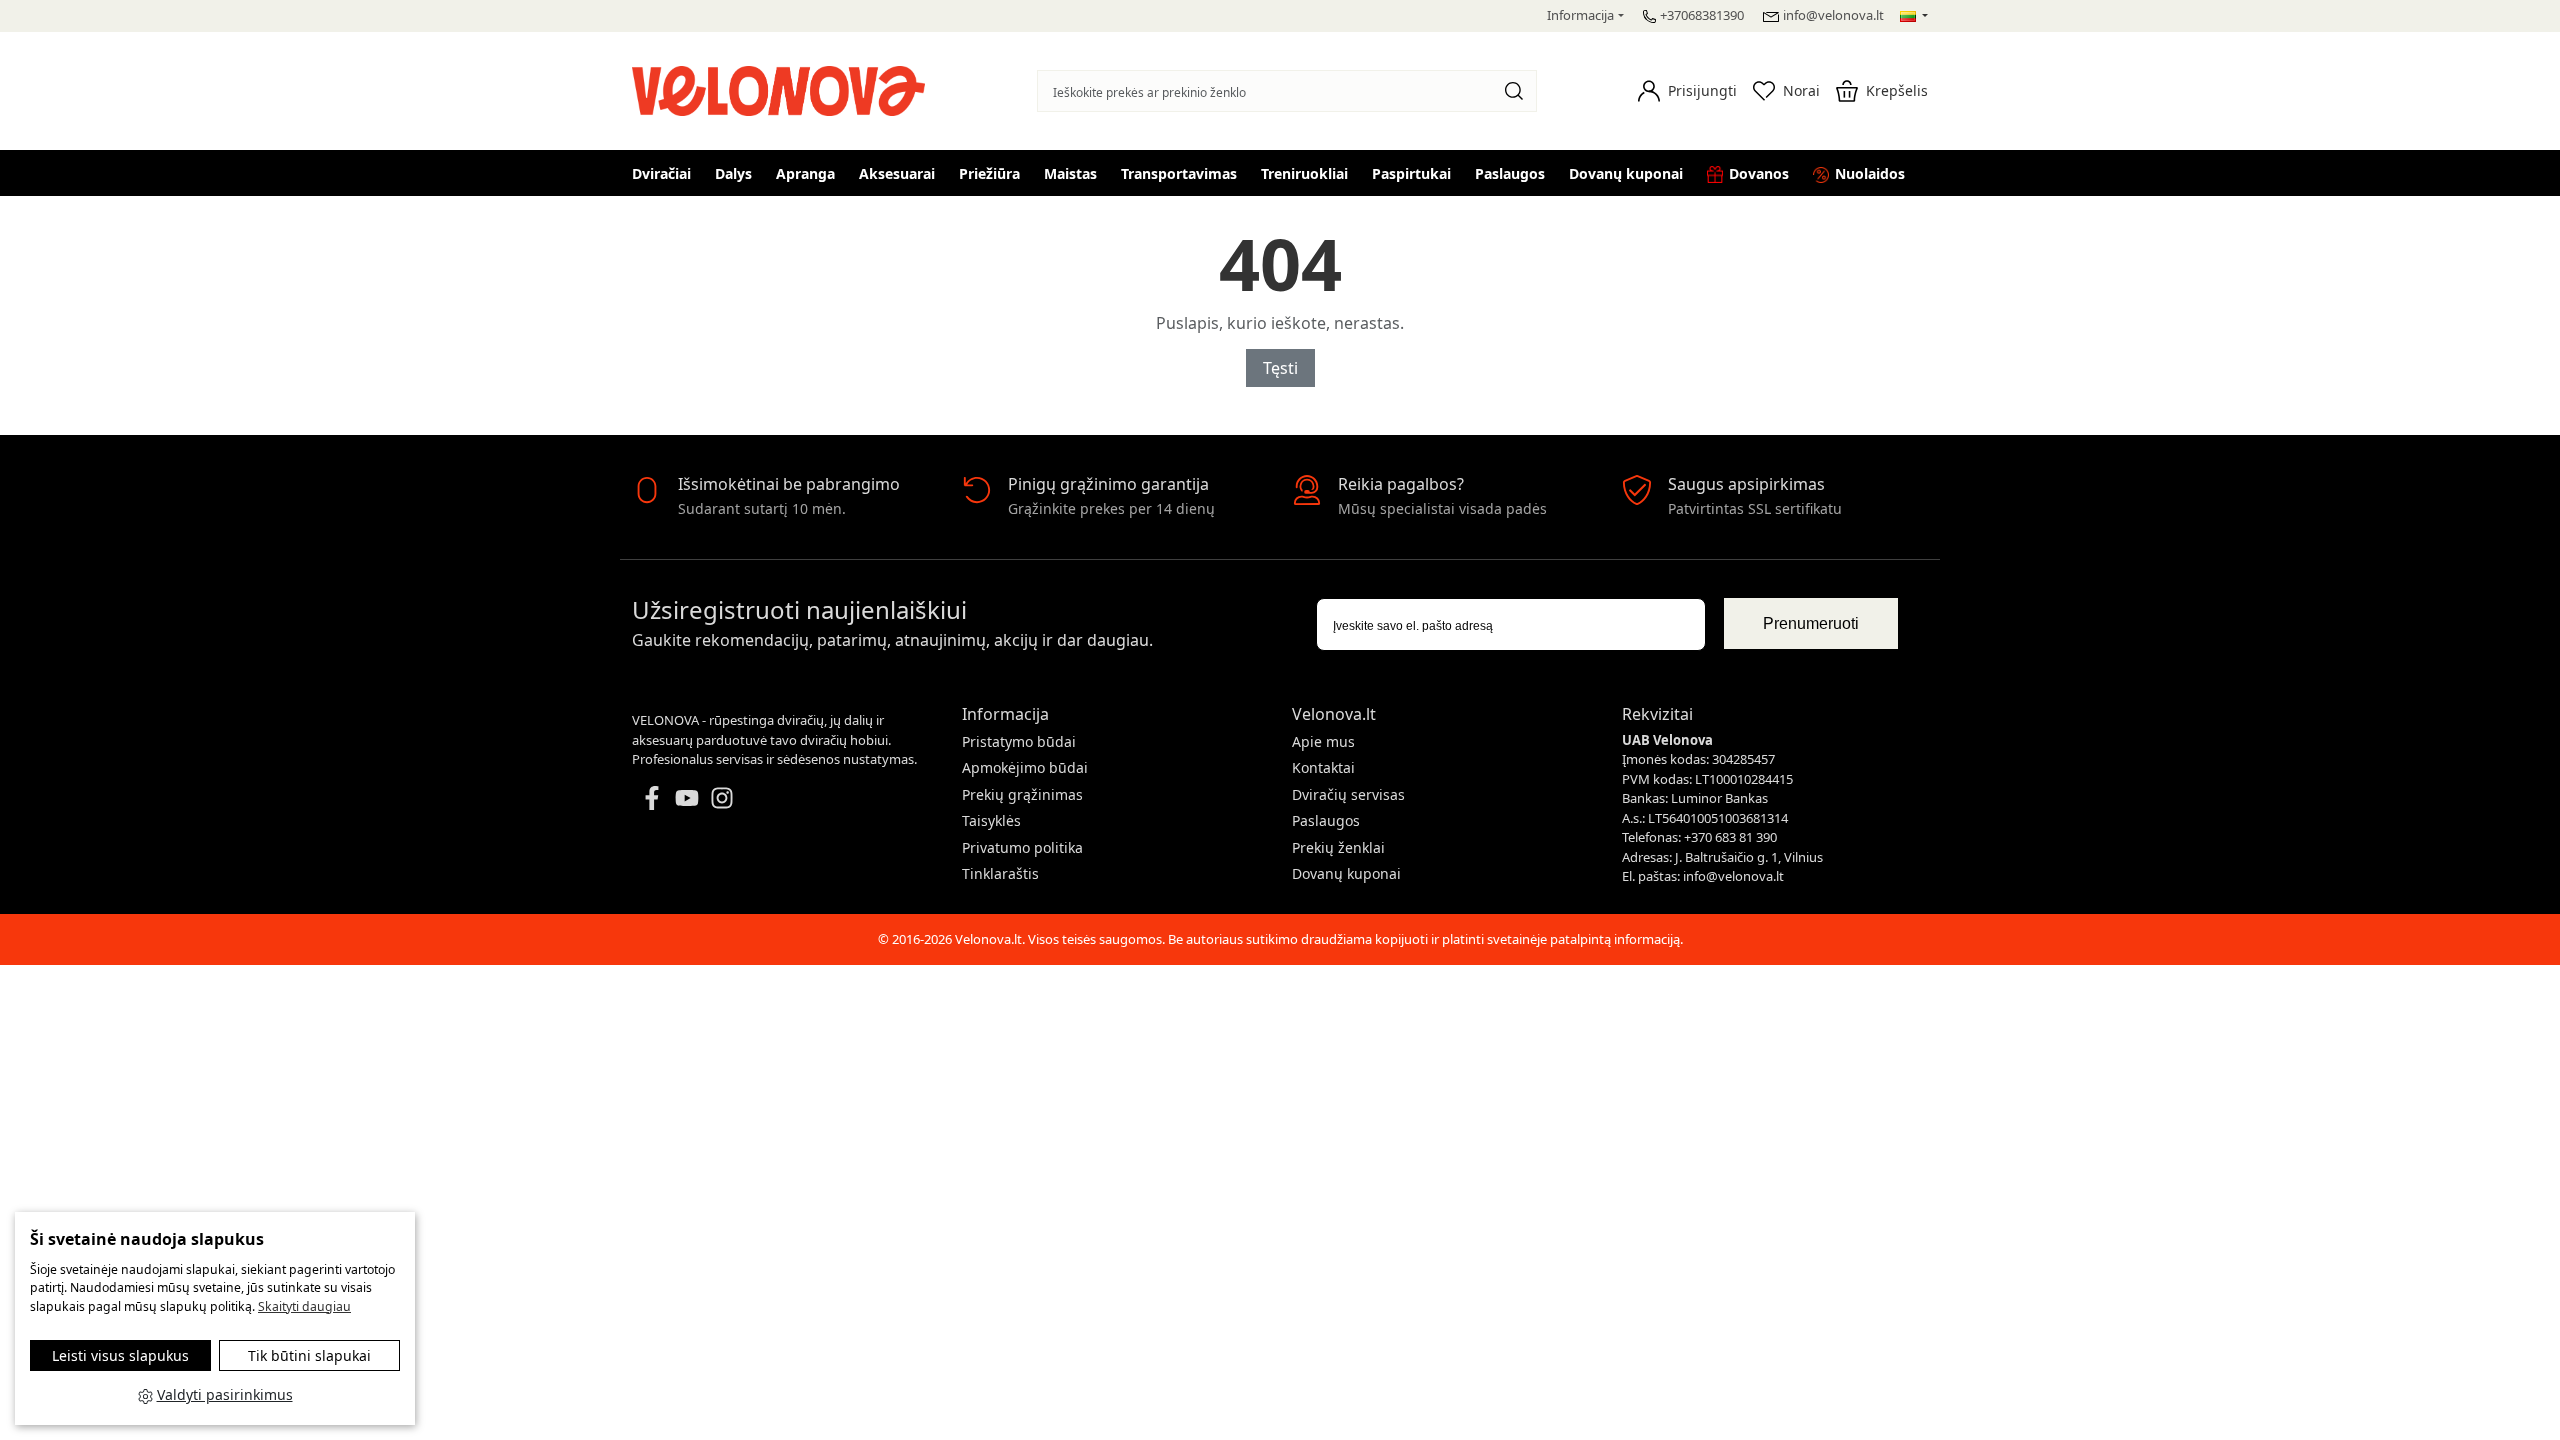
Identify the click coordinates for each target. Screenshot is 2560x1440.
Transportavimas (1179, 173)
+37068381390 (1702, 15)
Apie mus (1323, 741)
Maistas (1070, 173)
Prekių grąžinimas (1022, 794)
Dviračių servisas (1348, 794)
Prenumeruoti (1811, 623)
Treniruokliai (1304, 173)
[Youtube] (687, 796)
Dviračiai (661, 173)
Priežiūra (989, 173)
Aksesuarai (897, 173)
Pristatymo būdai (1019, 741)
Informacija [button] (1580, 15)
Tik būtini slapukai (309, 1355)
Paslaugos (1510, 173)
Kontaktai (1323, 767)
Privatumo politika (1022, 847)
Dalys (733, 173)
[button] (1687, 91)
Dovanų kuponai (1626, 173)
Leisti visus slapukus (120, 1355)
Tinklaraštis (1000, 873)
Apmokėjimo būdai (1025, 767)
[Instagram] (722, 796)
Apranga (805, 173)
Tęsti (1280, 368)
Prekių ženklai (1338, 847)
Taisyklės (991, 820)
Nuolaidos (1870, 173)
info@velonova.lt (1833, 15)
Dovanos (1759, 173)
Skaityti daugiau (304, 1306)
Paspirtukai (1411, 173)
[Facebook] (652, 796)
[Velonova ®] (783, 88)
